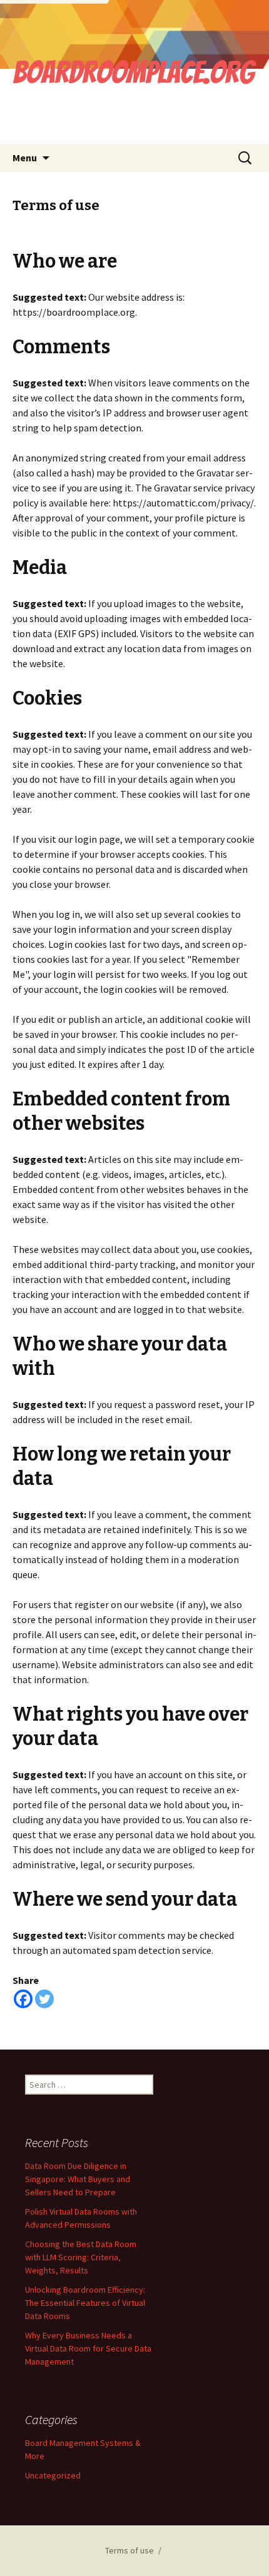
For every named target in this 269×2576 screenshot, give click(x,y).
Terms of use (129, 2550)
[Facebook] (23, 1999)
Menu (25, 158)
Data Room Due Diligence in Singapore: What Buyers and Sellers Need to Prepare (78, 2179)
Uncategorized (53, 2475)
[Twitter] (44, 1999)
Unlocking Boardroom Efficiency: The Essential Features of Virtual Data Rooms (85, 2303)
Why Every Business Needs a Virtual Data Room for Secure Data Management (88, 2348)
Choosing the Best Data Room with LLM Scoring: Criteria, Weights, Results (81, 2257)
